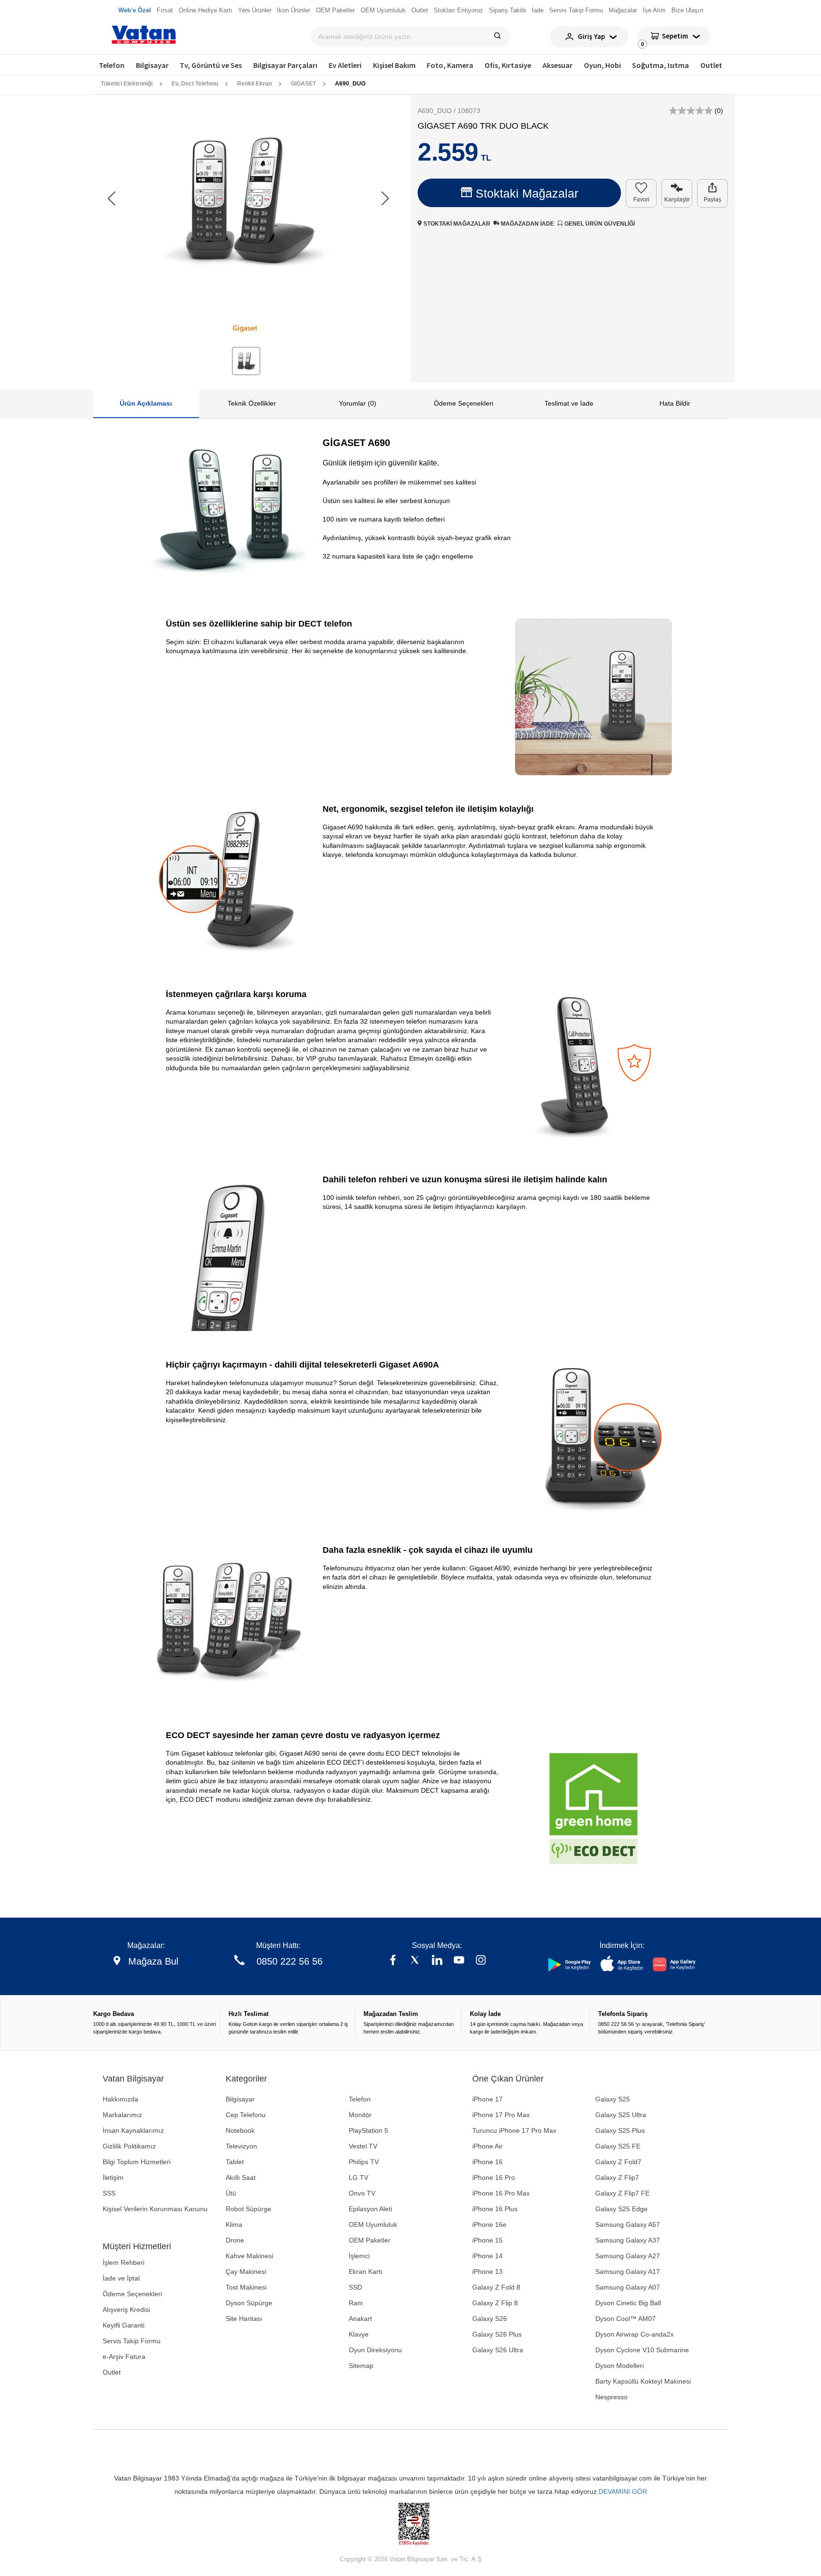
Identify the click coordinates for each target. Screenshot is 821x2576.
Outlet (711, 65)
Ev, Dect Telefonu (195, 84)
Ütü (231, 2193)
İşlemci (359, 2256)
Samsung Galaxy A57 (628, 2224)
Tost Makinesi (246, 2287)
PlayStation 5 (368, 2130)
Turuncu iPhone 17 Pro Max (514, 2130)
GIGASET (303, 84)
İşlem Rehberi (124, 2262)
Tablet (235, 2162)
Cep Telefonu (246, 2115)
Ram (356, 2303)
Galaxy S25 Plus (620, 2130)
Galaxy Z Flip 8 (495, 2303)
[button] (385, 199)
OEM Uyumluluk (373, 2224)
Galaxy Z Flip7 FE (622, 2193)
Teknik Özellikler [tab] (252, 403)
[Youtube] (459, 1961)
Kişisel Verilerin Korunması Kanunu (155, 2209)
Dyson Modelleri (620, 2366)
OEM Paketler (370, 2240)
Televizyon (241, 2146)
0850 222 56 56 (290, 1961)
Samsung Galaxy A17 (628, 2272)
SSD (355, 2287)
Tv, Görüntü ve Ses (211, 65)
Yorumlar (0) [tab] (358, 403)
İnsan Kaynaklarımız (133, 2130)
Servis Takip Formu (132, 2341)
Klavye (359, 2334)
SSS (109, 2193)
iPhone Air (487, 2146)
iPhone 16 (487, 2162)
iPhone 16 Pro (494, 2177)
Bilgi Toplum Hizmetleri (137, 2162)
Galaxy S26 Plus (497, 2334)
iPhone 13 (487, 2272)
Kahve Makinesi (249, 2256)
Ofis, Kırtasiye (508, 65)
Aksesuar (558, 65)
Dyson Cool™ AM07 (625, 2319)
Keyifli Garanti (124, 2325)
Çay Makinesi (246, 2272)
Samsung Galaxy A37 (628, 2240)
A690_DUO (350, 84)
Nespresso (611, 2397)
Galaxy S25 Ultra (621, 2115)
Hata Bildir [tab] (675, 403)
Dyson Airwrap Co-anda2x (635, 2334)
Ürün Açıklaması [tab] (146, 403)
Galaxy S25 (613, 2099)
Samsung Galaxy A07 (628, 2287)
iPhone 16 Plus (495, 2209)
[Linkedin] (437, 1961)
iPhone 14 (487, 2256)
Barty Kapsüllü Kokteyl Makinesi (643, 2381)
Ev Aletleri (345, 65)
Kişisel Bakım (394, 65)
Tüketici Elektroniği (127, 84)
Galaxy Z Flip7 (617, 2177)
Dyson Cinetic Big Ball (628, 2303)
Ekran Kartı (366, 2272)
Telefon (112, 65)
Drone (235, 2240)
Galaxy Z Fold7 (618, 2162)
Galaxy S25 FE (618, 2146)
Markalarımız (122, 2115)
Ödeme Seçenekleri (132, 2294)
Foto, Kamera (450, 65)
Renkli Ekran (254, 84)
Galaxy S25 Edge (621, 2209)
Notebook (240, 2130)
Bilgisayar (152, 65)
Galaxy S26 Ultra (498, 2350)
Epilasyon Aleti (370, 2209)
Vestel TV (363, 2146)
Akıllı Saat (241, 2177)
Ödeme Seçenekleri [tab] (463, 403)
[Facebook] (393, 1961)
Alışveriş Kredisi (126, 2310)
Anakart (360, 2319)
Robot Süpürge (248, 2209)
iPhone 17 (487, 2099)
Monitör (360, 2115)
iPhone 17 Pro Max (501, 2115)
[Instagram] (481, 1961)
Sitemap (361, 2366)
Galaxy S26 (490, 2319)
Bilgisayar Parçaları (285, 65)
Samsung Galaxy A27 (628, 2256)
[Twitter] (415, 1961)
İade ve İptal (121, 2278)
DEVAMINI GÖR (623, 2491)
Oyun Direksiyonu (375, 2350)
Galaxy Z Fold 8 (496, 2287)
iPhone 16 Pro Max (501, 2193)
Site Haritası (244, 2319)
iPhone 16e (489, 2224)
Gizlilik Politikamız (129, 2146)
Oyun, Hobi (602, 65)
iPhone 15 (487, 2240)
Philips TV (364, 2162)
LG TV (358, 2177)
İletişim (113, 2177)
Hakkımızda (120, 2099)
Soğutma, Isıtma (660, 65)
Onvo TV (362, 2193)
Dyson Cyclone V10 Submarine (642, 2350)
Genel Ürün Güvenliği (599, 224)
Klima (234, 2224)
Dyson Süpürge (249, 2303)
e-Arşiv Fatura (124, 2357)
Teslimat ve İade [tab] (569, 403)
